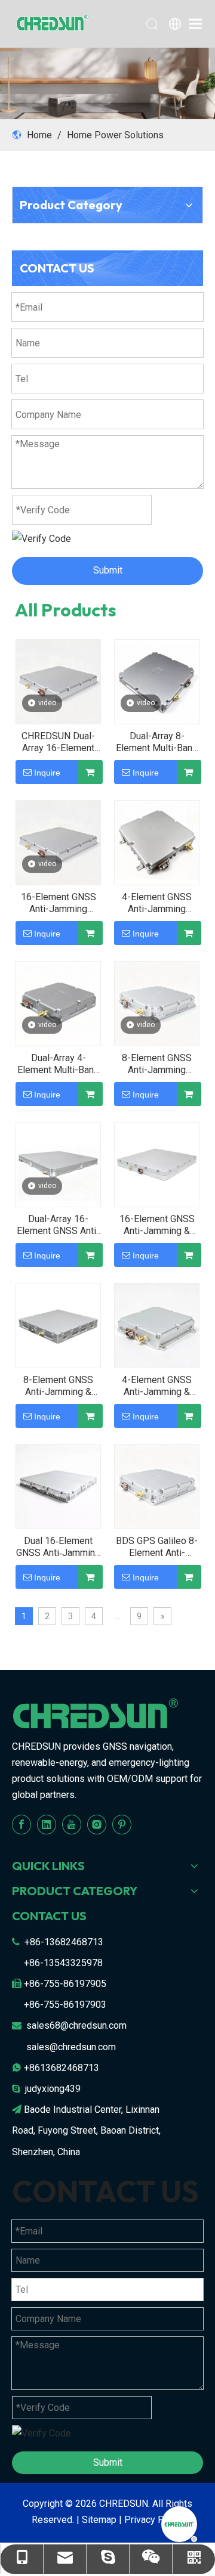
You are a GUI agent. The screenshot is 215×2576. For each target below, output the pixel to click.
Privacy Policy (154, 2520)
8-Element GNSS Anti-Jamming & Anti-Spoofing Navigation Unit (58, 1386)
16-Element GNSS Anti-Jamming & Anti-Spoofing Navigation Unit (157, 1225)
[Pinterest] (122, 1825)
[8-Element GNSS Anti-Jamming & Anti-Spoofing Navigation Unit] (58, 1325)
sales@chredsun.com (71, 2047)
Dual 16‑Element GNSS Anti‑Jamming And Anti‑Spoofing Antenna (58, 1547)
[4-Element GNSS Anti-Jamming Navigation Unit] (157, 842)
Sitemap (99, 2520)
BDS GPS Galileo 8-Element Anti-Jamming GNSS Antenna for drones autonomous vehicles (157, 1547)
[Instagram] (97, 1825)
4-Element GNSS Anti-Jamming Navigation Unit (157, 903)
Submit (108, 570)
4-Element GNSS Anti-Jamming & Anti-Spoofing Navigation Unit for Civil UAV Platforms (157, 1386)
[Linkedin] (47, 1825)
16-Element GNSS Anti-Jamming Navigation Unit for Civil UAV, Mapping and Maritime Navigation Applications (58, 903)
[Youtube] (72, 1825)
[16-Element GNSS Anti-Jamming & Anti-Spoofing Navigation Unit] (157, 1164)
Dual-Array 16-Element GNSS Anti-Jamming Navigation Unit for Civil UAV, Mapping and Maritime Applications (59, 1225)
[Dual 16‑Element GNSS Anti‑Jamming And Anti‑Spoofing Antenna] (58, 1486)
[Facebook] (21, 1825)
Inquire (47, 773)
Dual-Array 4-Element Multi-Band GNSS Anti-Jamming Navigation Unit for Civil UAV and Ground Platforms (59, 1064)
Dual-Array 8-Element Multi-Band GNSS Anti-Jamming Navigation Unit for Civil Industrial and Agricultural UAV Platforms (157, 742)
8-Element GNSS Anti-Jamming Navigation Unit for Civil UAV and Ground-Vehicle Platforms (157, 1064)
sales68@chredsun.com (76, 2025)
